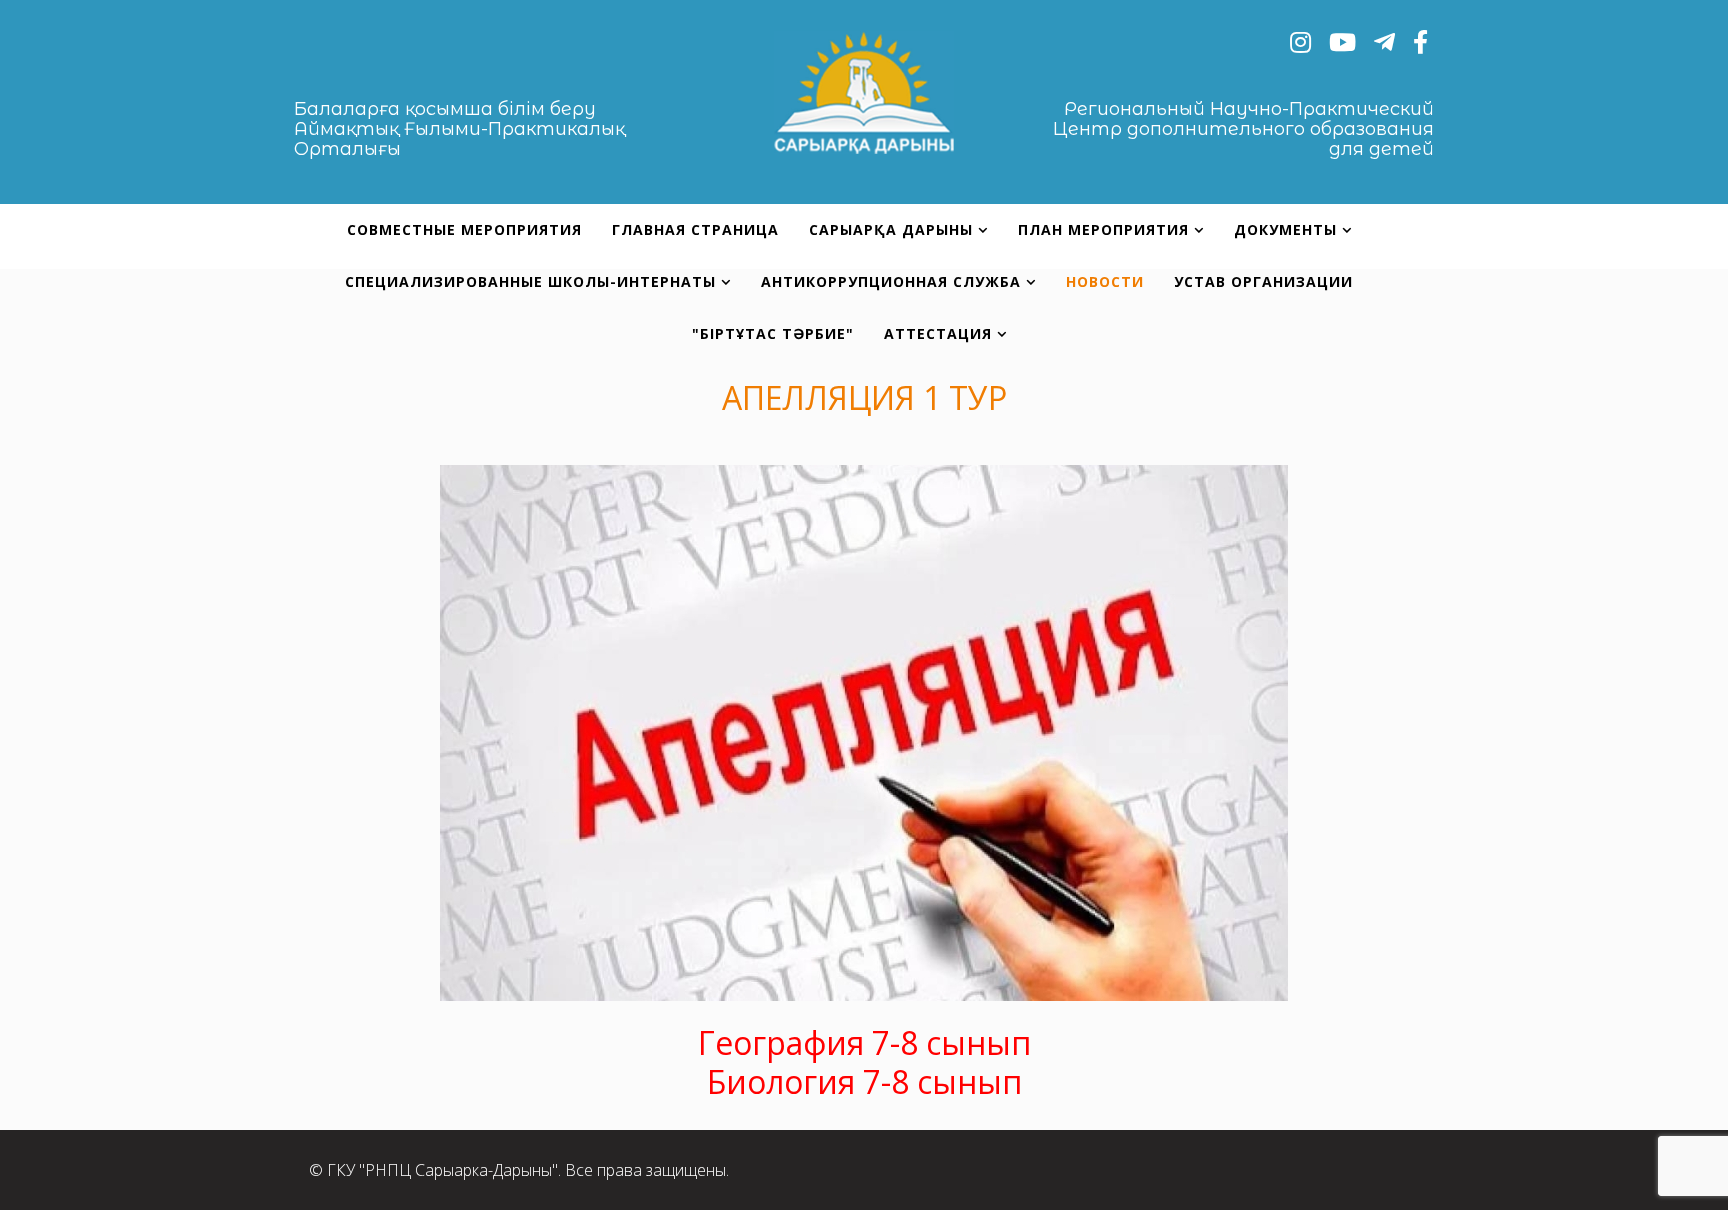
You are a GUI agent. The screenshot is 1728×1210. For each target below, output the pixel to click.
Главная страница (695, 229)
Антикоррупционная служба (891, 281)
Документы (1285, 229)
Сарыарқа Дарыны (893, 229)
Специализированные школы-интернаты (530, 281)
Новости (1105, 281)
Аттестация (938, 333)
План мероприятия (1103, 229)
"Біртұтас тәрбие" (773, 333)
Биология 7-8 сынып (864, 1081)
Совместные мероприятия (464, 229)
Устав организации (1263, 281)
